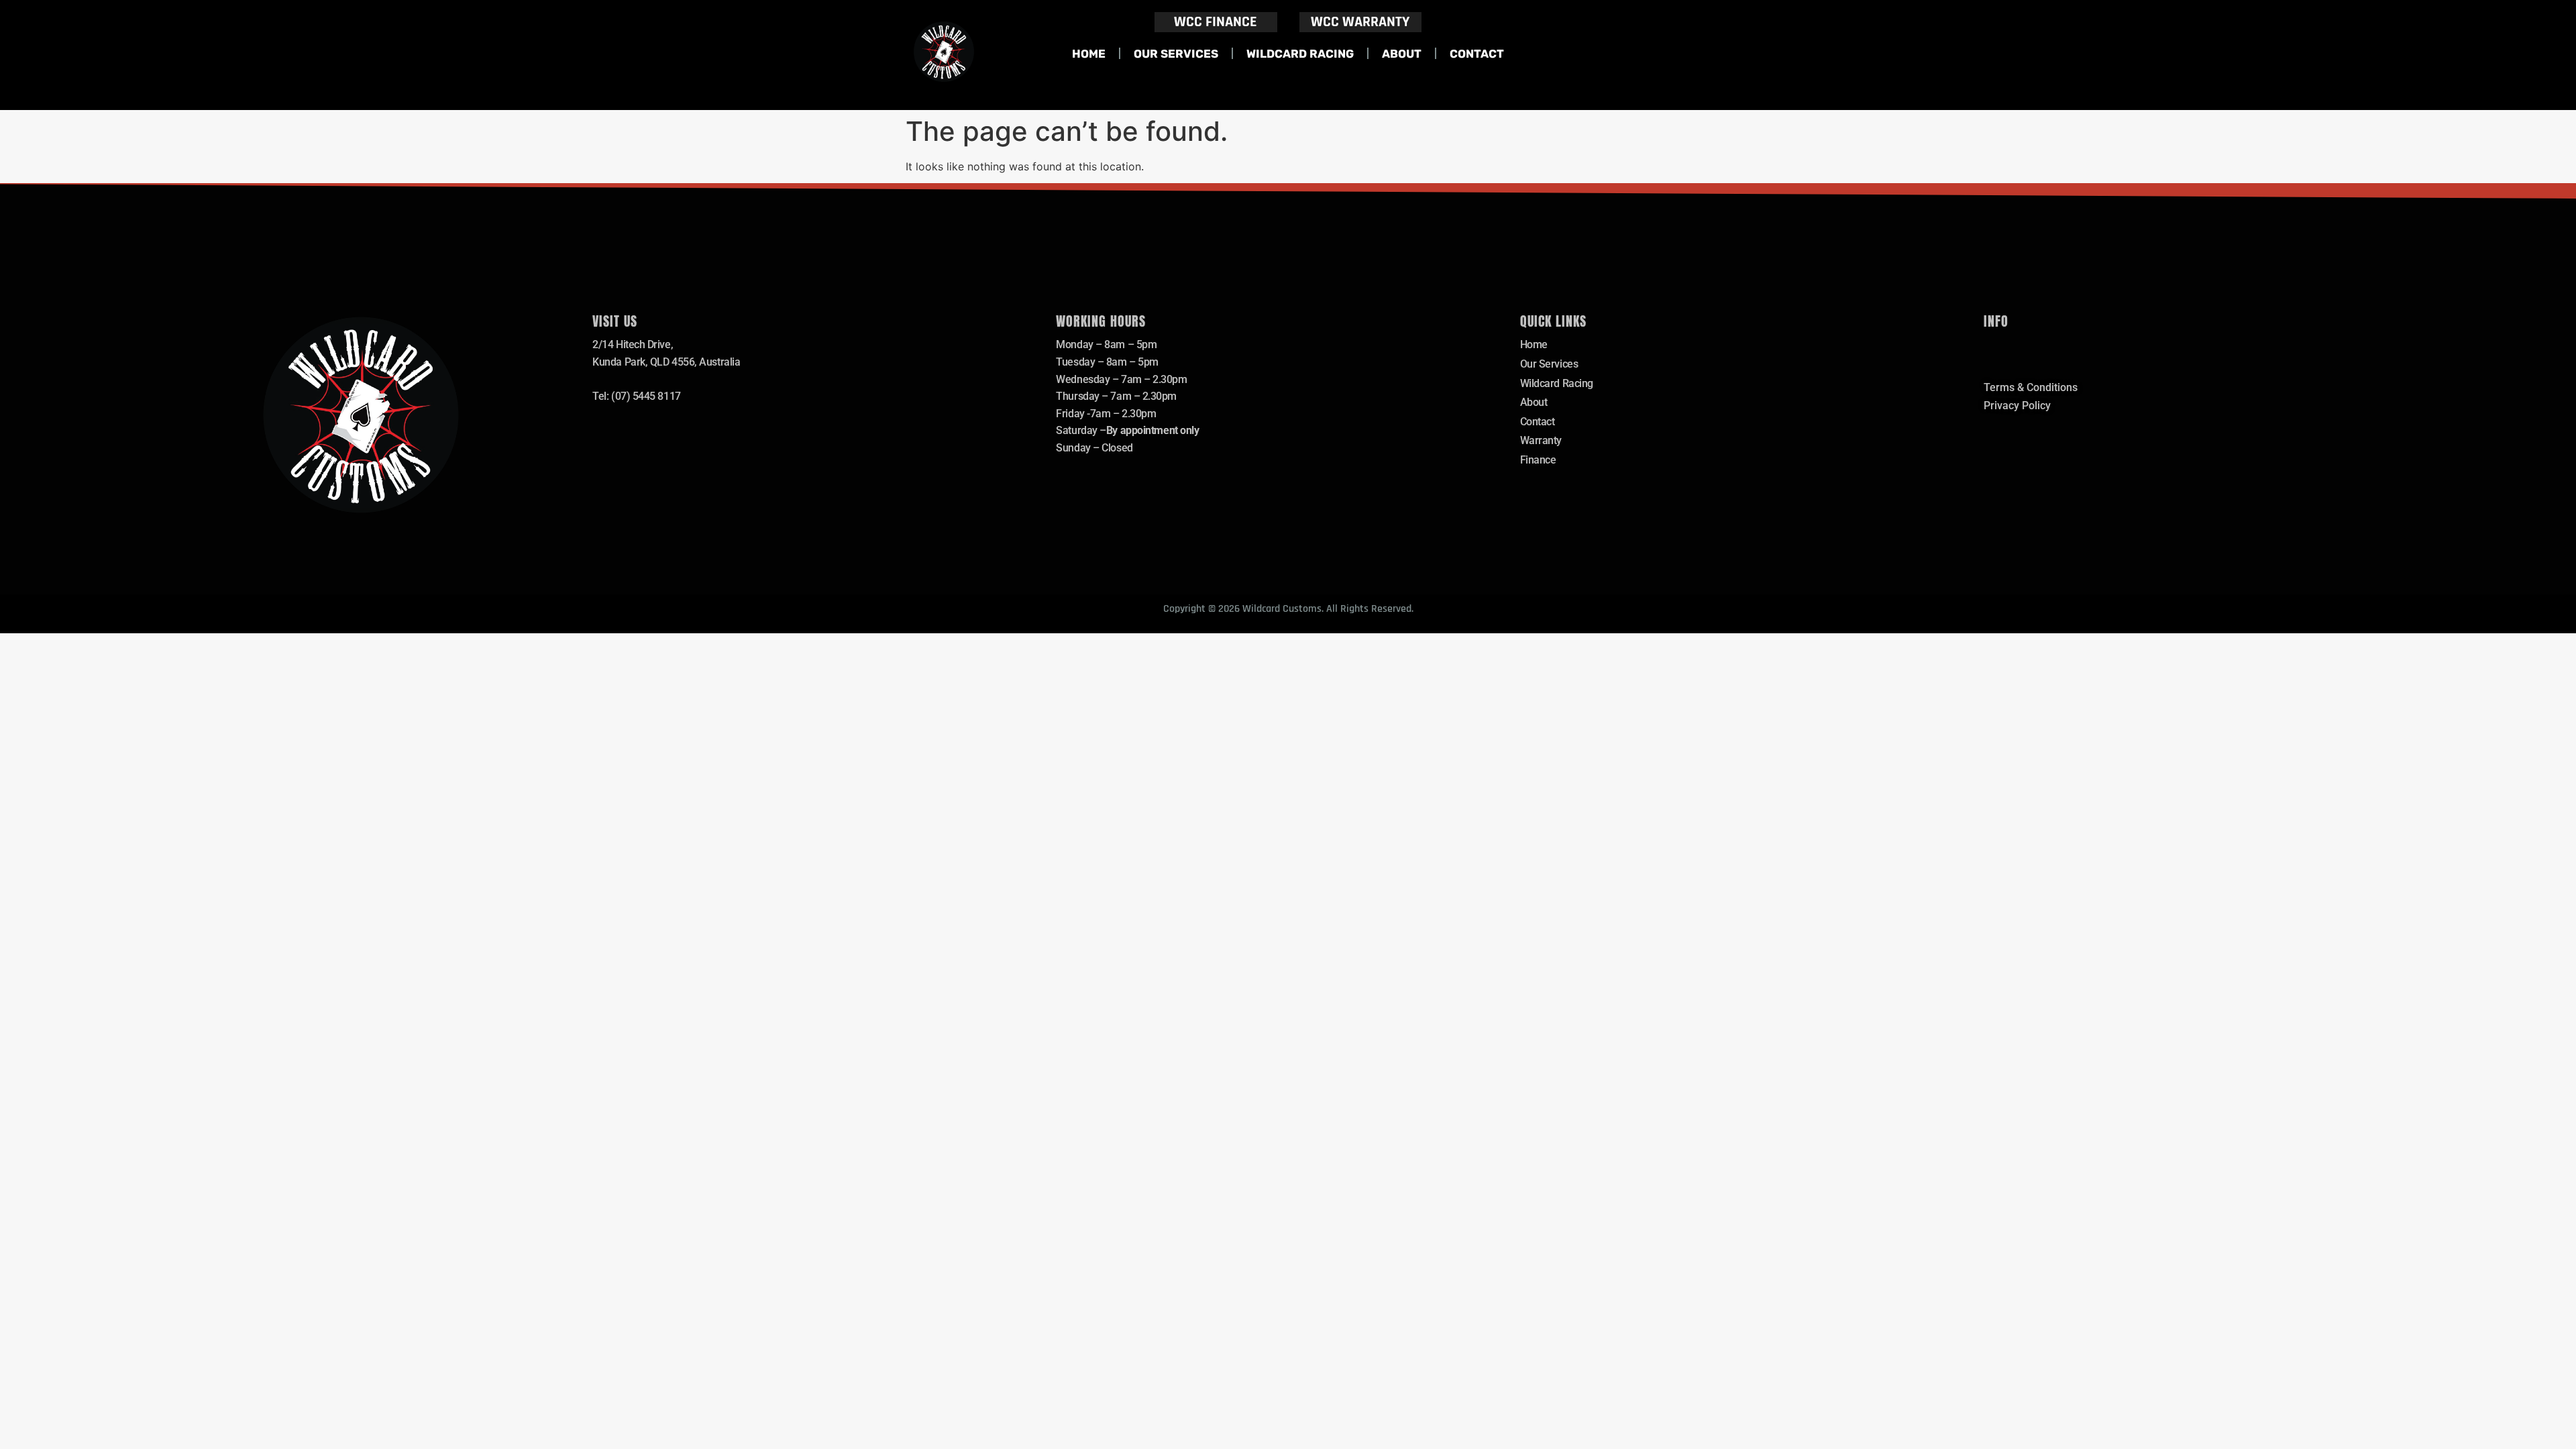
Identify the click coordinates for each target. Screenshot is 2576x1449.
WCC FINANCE (1216, 22)
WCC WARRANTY (1360, 22)
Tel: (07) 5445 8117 (636, 396)
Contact (1477, 54)
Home (1089, 54)
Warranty (1541, 440)
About (1402, 54)
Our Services (1176, 54)
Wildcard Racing (1300, 54)
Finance (1538, 460)
